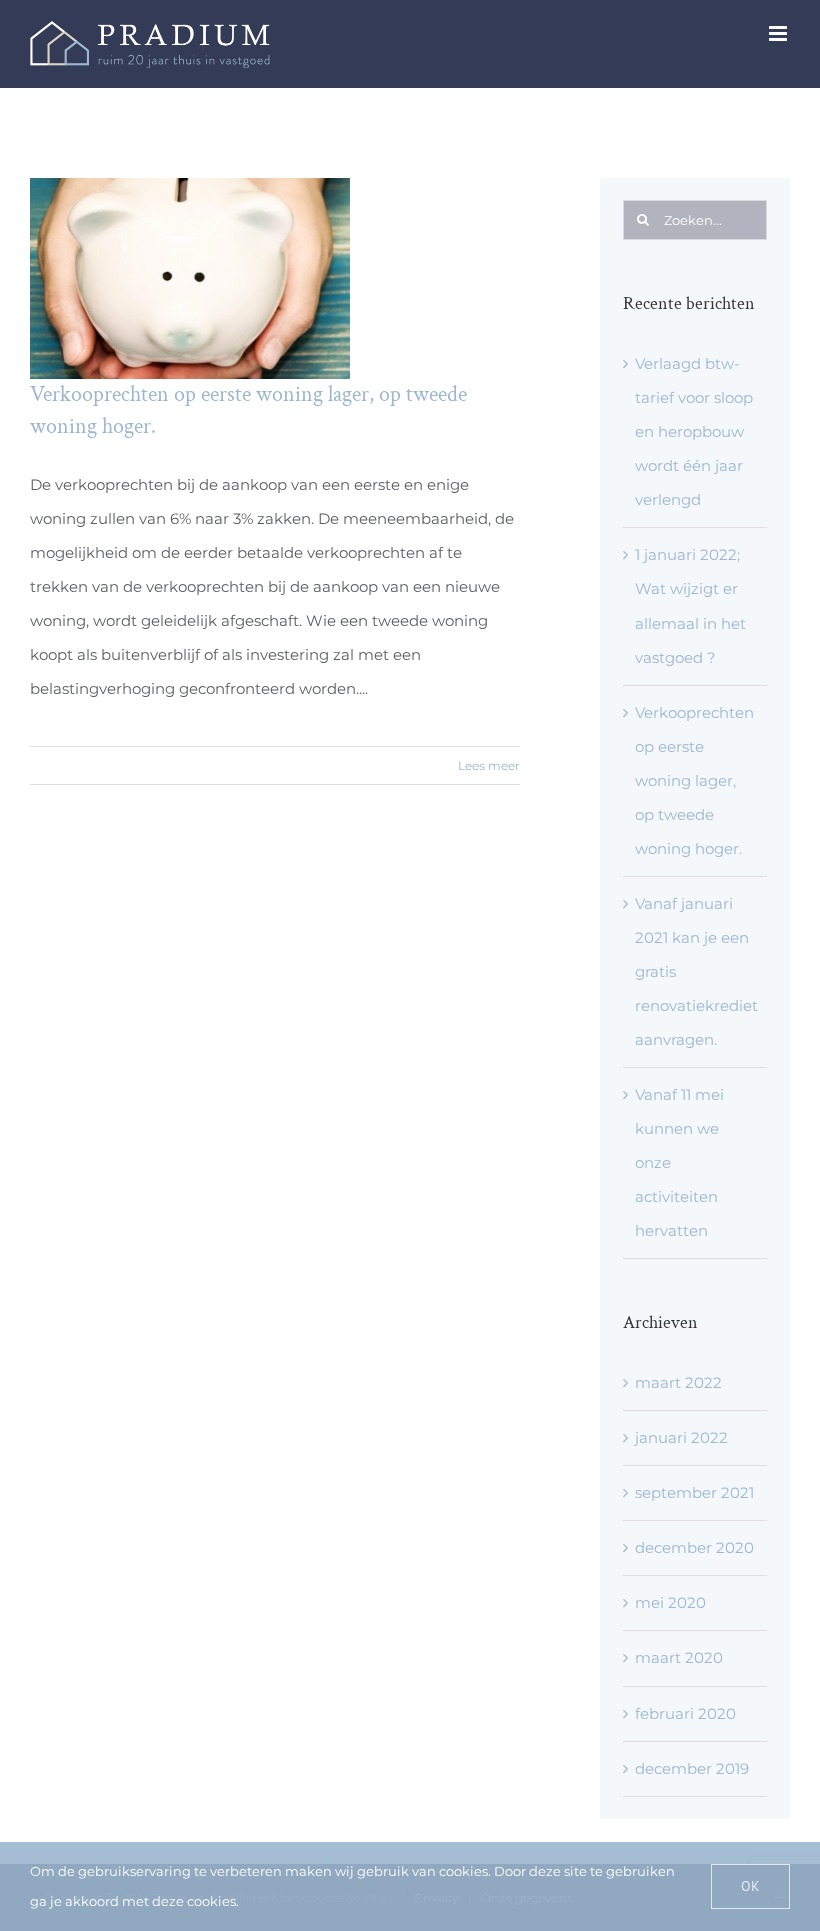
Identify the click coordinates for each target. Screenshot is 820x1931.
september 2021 (694, 1492)
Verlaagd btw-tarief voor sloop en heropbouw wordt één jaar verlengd (694, 431)
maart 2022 (678, 1382)
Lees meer (489, 765)
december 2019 (692, 1768)
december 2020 (694, 1547)
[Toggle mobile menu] (779, 33)
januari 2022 (681, 1437)
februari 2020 (685, 1713)
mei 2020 (670, 1602)
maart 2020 (679, 1657)
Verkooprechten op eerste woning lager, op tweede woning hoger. (694, 780)
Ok (750, 1886)
